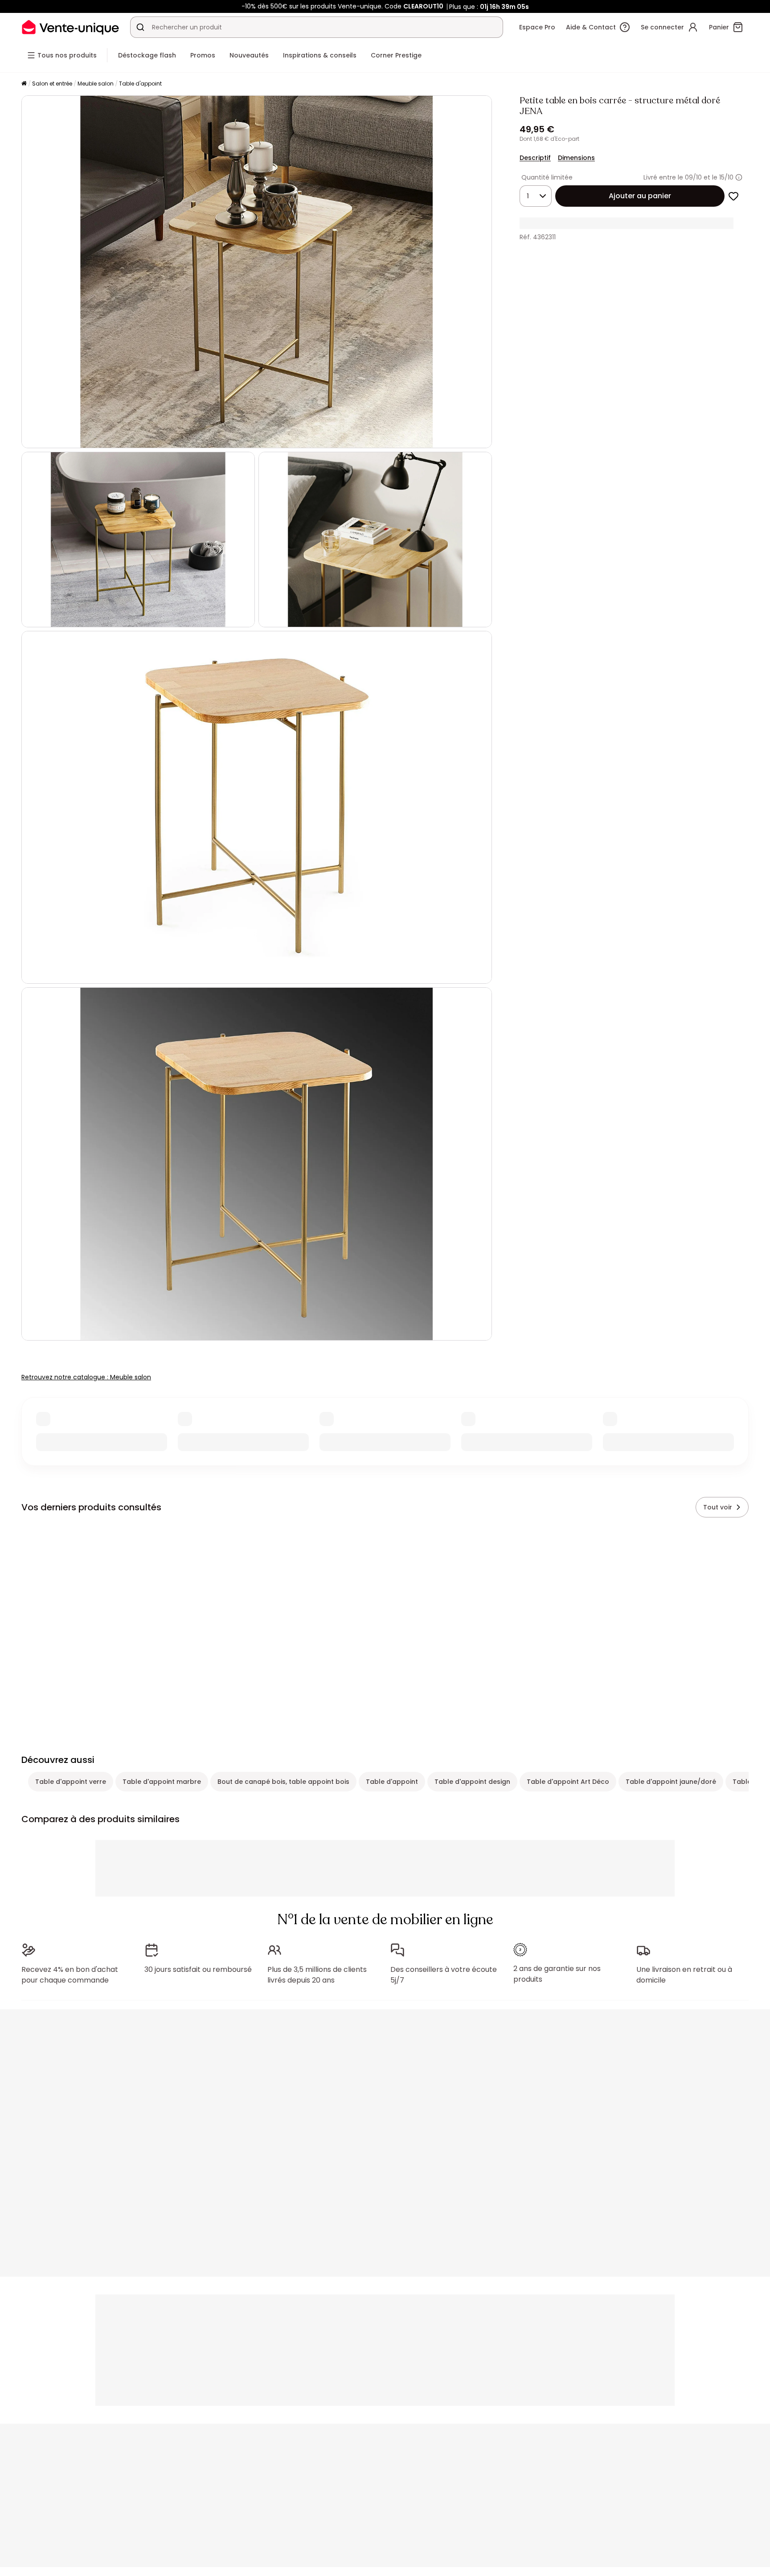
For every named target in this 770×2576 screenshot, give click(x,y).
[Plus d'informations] (739, 177)
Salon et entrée (52, 84)
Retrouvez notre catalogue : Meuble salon (86, 1377)
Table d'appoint (140, 84)
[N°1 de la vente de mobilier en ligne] (70, 27)
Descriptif (535, 158)
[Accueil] (24, 84)
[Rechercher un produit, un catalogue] (140, 27)
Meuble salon (96, 84)
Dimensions (576, 158)
